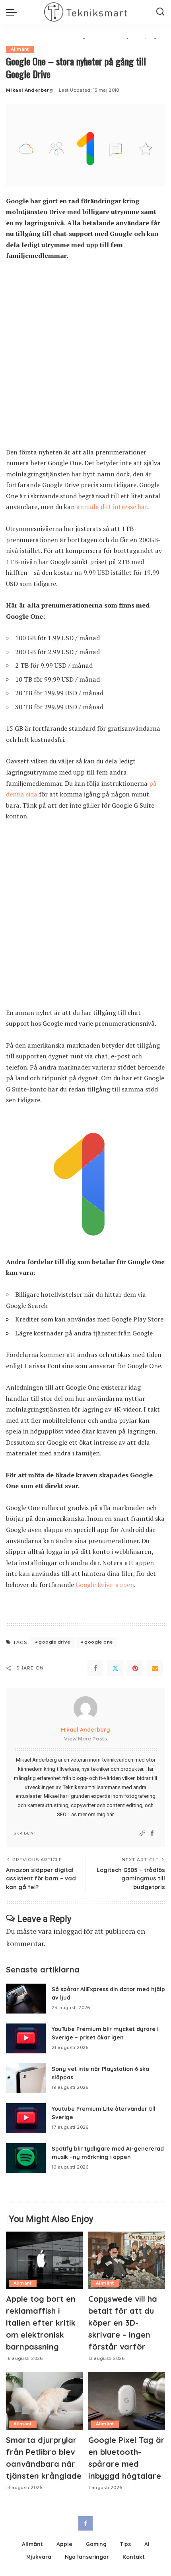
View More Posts (85, 1739)
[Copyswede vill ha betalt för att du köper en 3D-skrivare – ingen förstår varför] (127, 2260)
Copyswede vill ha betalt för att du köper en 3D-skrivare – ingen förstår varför (123, 2323)
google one (98, 1642)
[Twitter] (115, 1668)
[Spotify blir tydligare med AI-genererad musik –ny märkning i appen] (26, 2158)
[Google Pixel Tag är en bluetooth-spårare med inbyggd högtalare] (127, 2401)
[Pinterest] (135, 1668)
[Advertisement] (85, 358)
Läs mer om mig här (91, 1814)
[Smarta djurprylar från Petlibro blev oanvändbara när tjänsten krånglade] (44, 2401)
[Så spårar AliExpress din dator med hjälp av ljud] (26, 1999)
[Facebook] (95, 1668)
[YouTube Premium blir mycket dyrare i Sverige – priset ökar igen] (26, 2038)
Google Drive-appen (105, 1585)
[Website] (142, 1834)
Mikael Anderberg (29, 90)
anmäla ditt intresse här (112, 507)
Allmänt (20, 49)
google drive (54, 1642)
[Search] (160, 12)
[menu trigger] (14, 12)
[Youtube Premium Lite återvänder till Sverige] (26, 2118)
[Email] (155, 1668)
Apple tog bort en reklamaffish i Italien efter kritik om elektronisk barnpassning (41, 2323)
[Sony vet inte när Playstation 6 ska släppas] (26, 2078)
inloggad (68, 1931)
